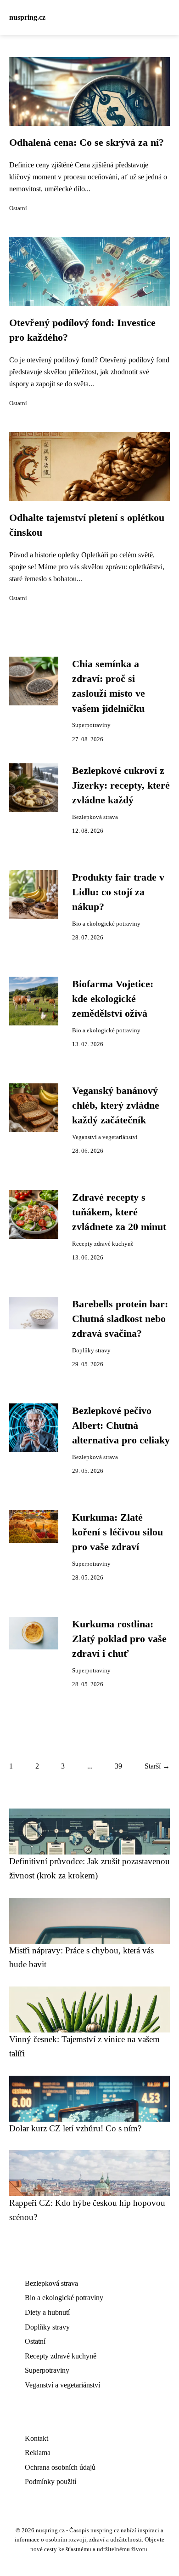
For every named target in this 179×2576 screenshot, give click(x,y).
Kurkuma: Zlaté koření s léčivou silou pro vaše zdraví (117, 1532)
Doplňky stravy (91, 1351)
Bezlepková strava (95, 817)
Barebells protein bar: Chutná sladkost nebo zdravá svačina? (120, 1319)
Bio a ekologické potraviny (106, 924)
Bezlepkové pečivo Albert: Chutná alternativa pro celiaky (121, 1426)
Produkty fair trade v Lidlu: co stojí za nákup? (118, 892)
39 (118, 1766)
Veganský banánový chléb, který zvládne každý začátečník (116, 1106)
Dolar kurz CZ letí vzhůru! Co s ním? (75, 2128)
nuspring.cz (27, 17)
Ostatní (18, 208)
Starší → (157, 1766)
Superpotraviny (91, 725)
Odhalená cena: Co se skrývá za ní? (87, 143)
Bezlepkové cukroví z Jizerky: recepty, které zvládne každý (121, 786)
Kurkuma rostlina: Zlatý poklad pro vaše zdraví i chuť (119, 1639)
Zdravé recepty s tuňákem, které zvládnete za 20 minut (119, 1212)
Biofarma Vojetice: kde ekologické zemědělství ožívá (113, 999)
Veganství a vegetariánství (105, 1137)
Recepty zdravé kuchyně (103, 1244)
